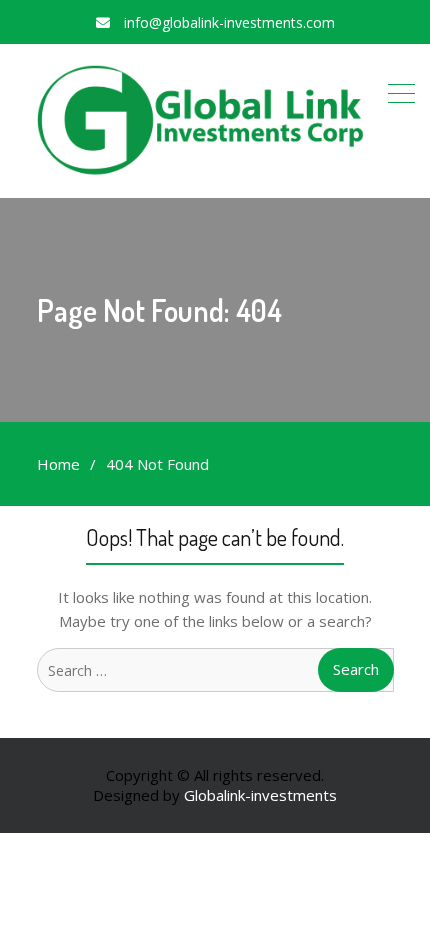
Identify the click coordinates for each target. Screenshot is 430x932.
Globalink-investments (260, 795)
